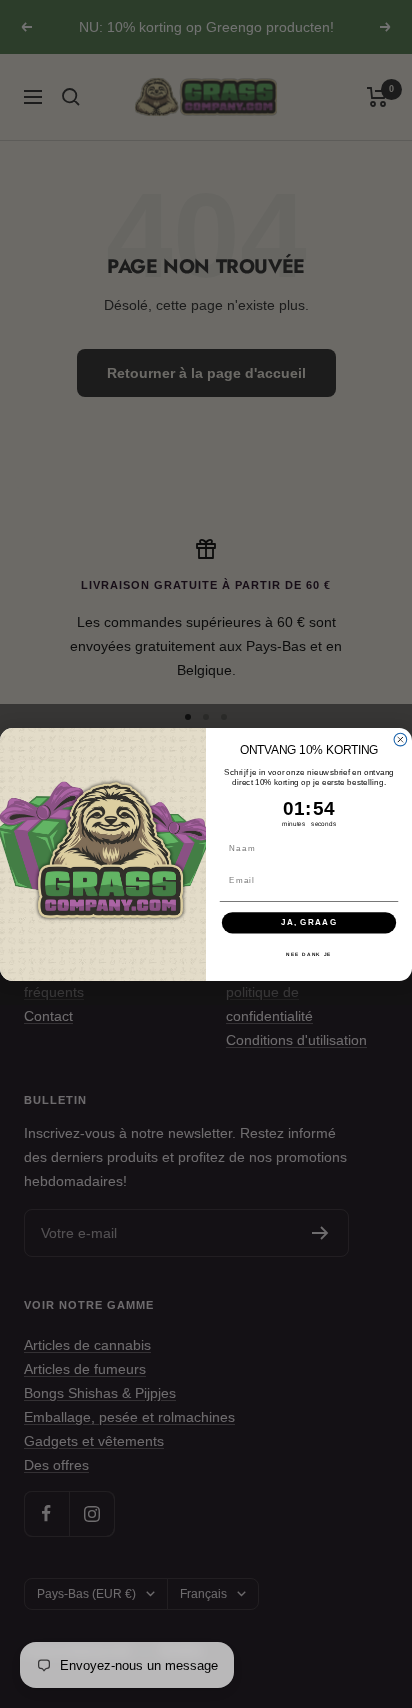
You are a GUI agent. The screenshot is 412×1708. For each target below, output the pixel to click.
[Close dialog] (400, 739)
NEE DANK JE (308, 953)
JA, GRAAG (309, 922)
